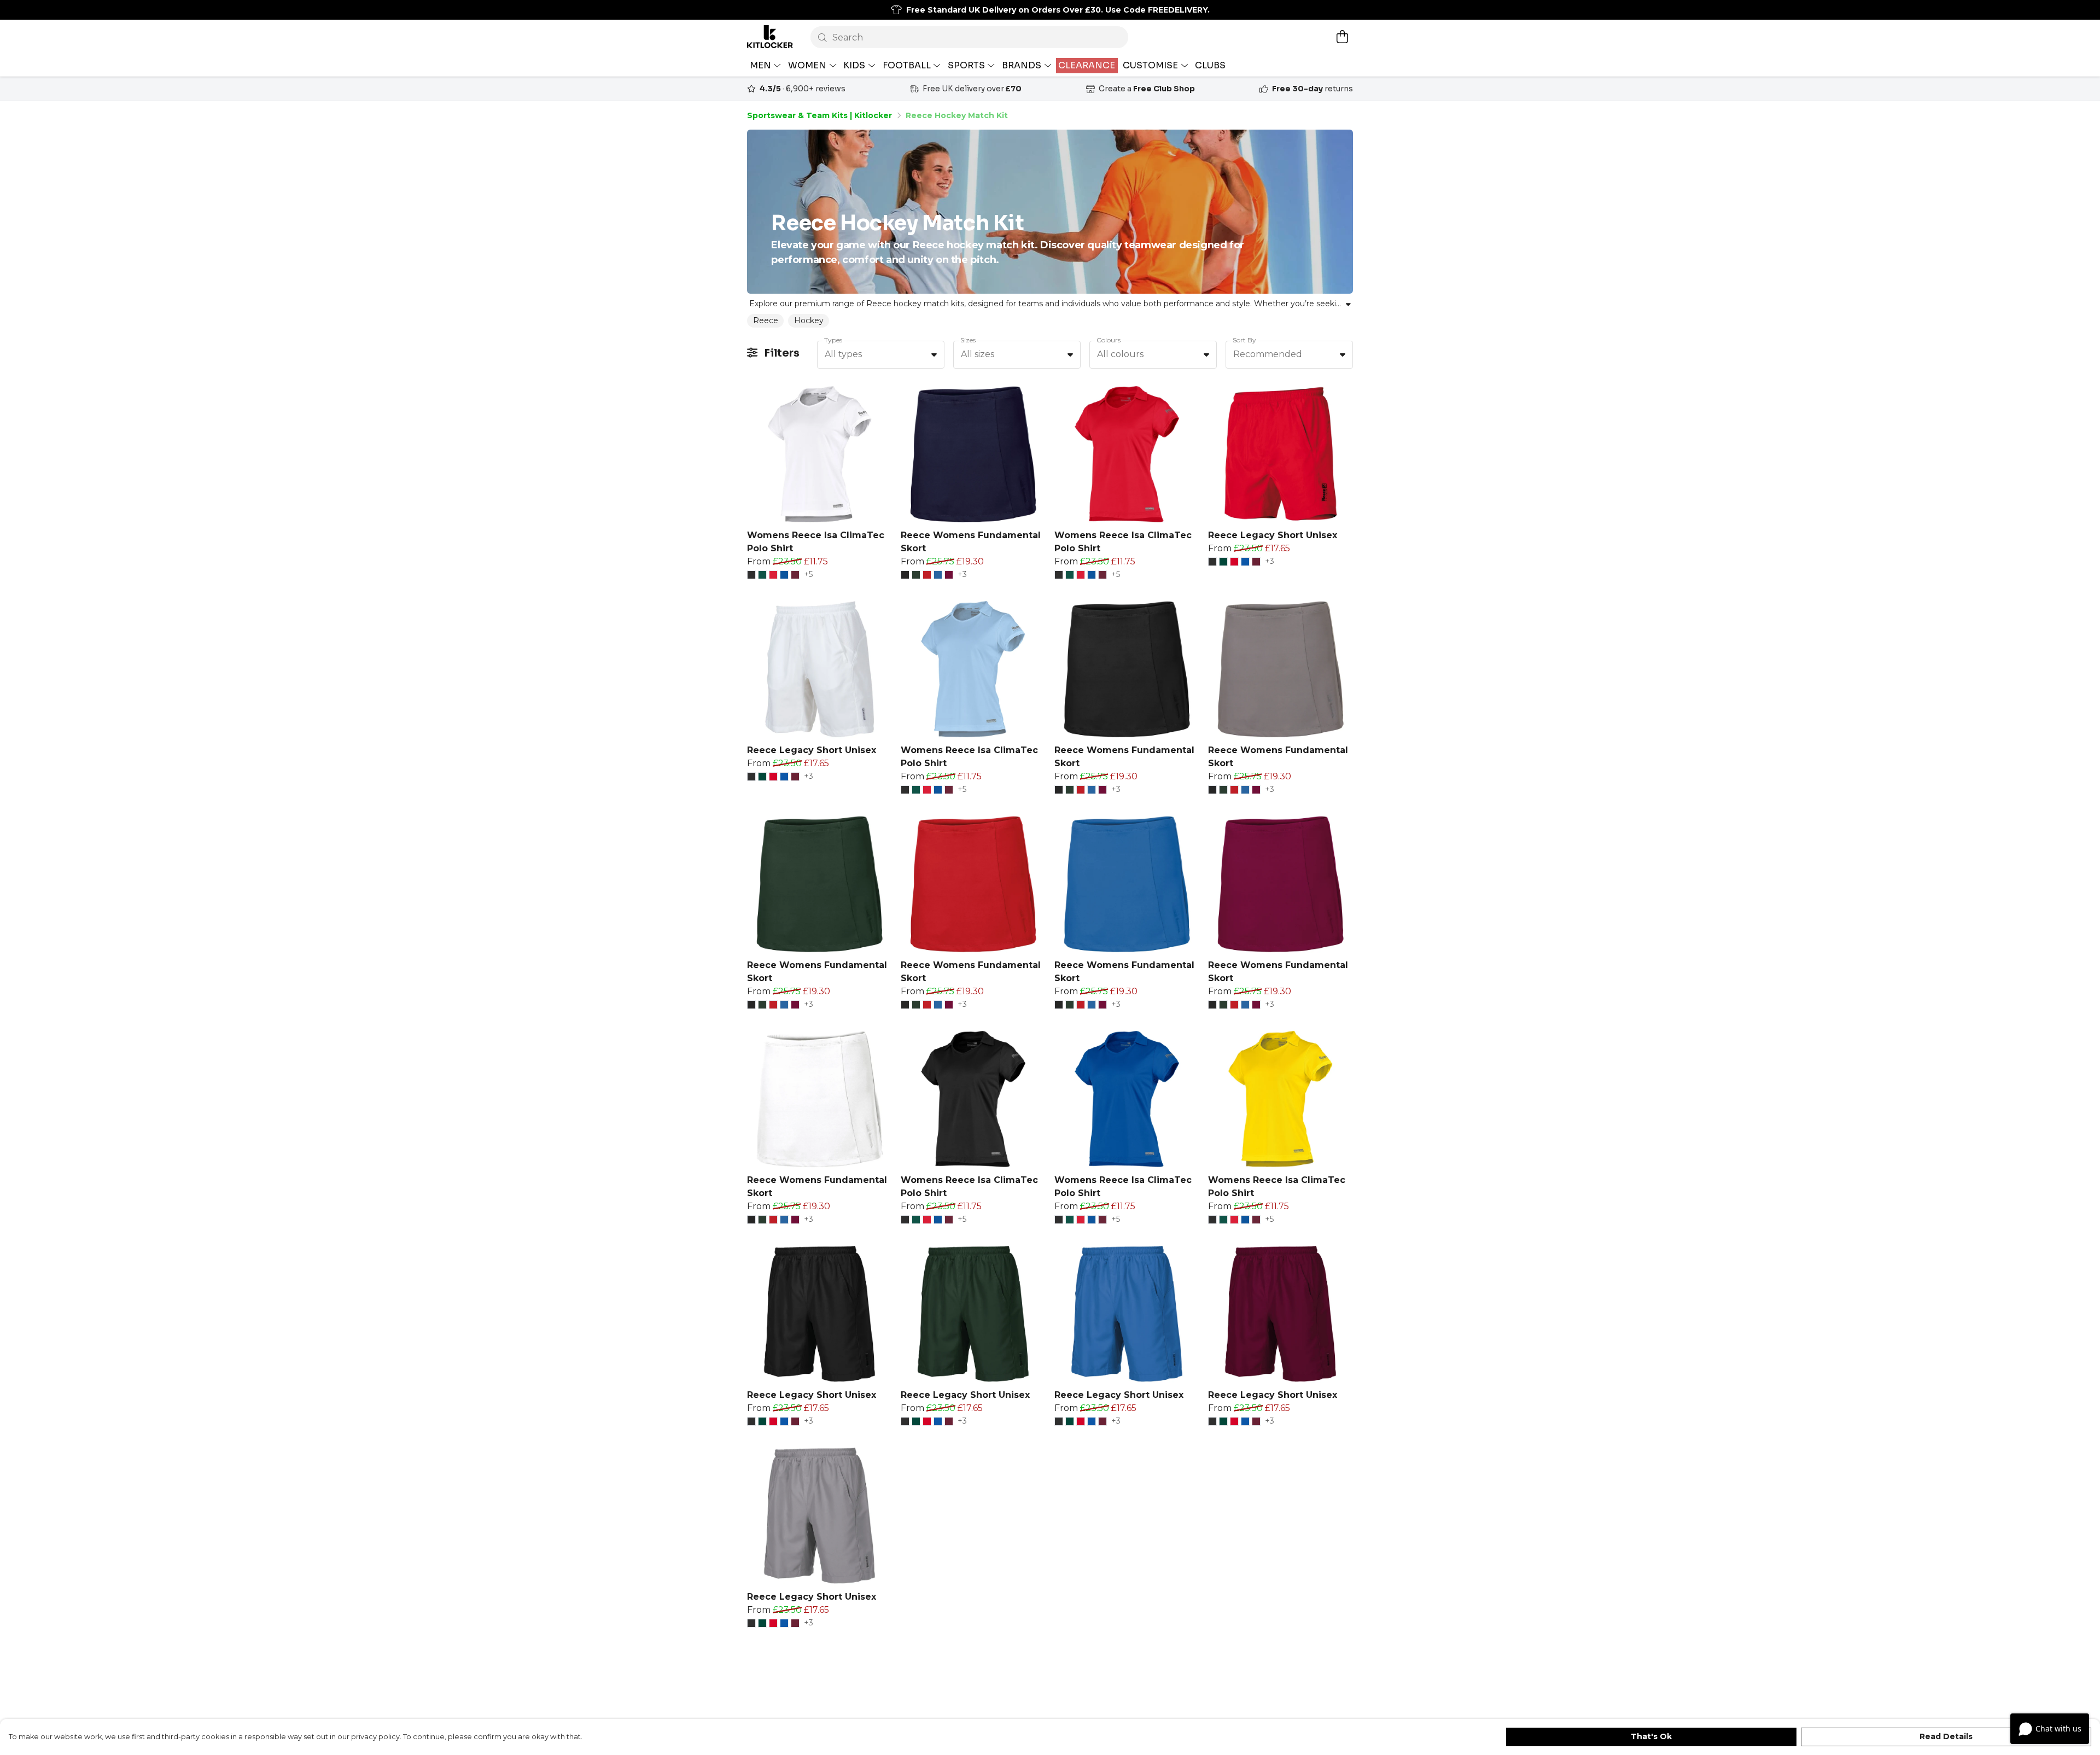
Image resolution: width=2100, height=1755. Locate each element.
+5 (808, 575)
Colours (1109, 340)
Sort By (1244, 340)
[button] (934, 354)
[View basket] (1342, 37)
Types (833, 340)
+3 (962, 575)
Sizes (968, 340)
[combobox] (881, 355)
